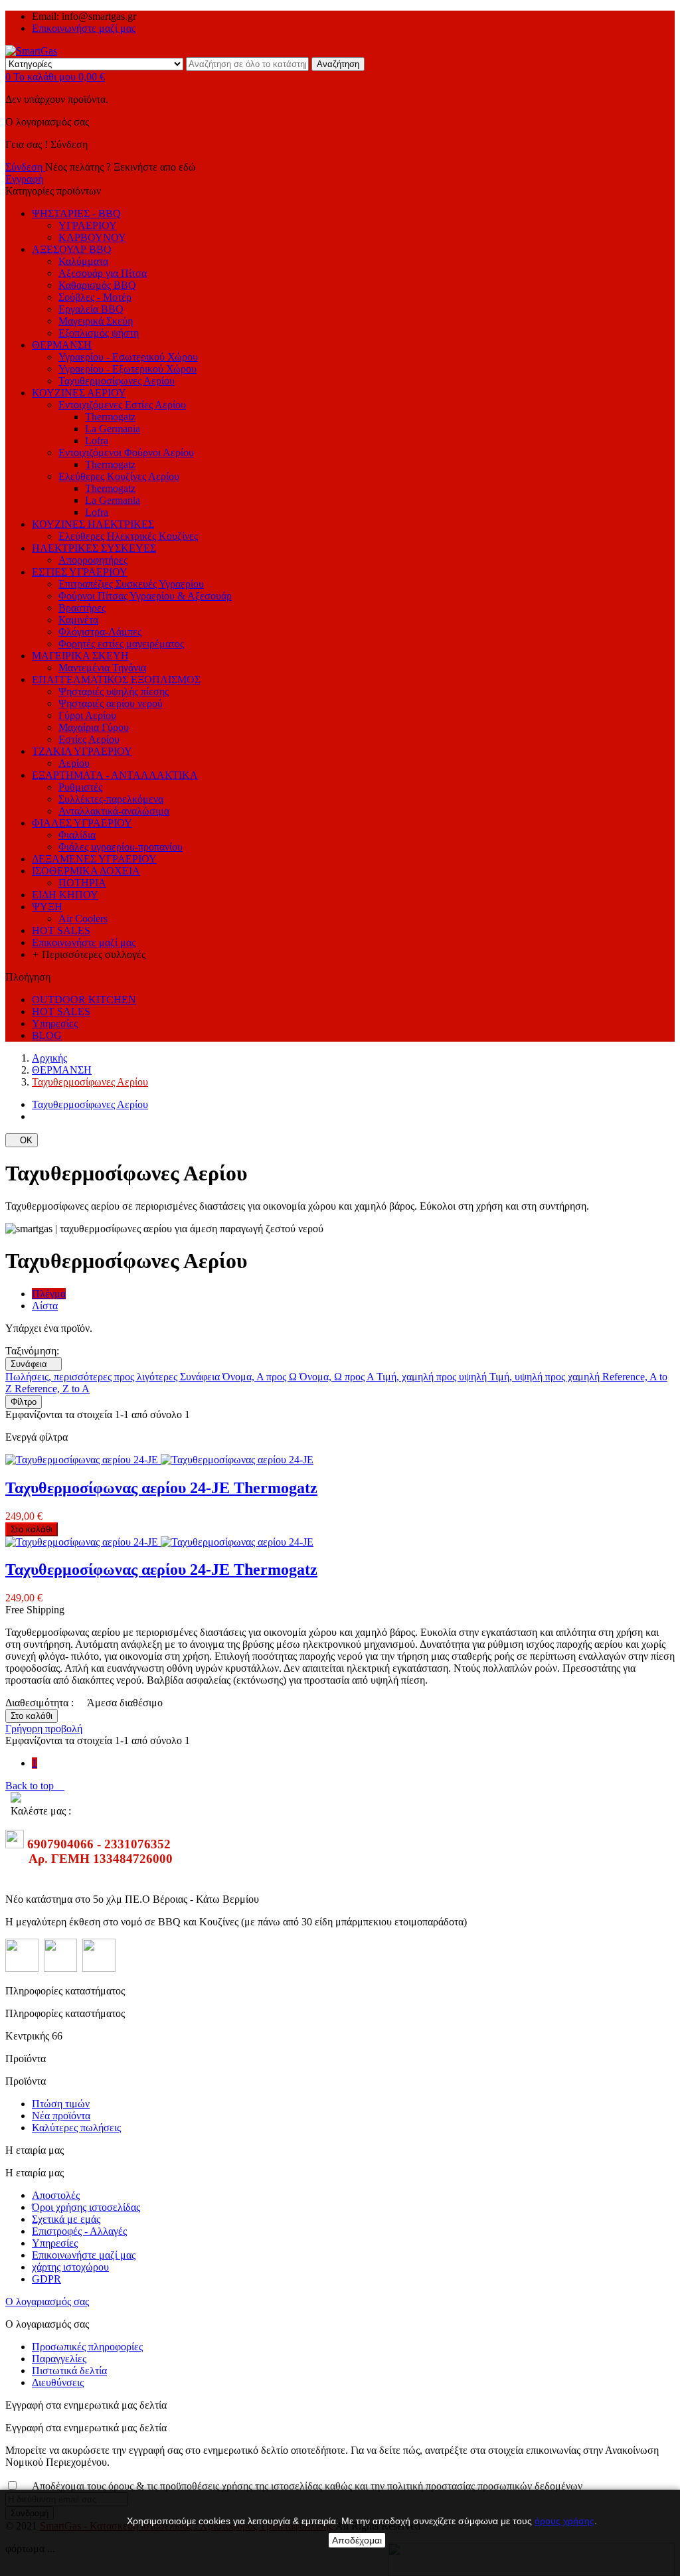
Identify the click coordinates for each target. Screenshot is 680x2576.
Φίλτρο (24, 1402)
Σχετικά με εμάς (66, 2219)
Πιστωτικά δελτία (69, 2371)
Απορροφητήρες (93, 560)
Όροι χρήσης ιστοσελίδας (86, 2207)
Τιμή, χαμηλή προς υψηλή (433, 1377)
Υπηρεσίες (55, 2243)
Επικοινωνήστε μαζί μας (84, 28)
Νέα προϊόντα (61, 2116)
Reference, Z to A (52, 1389)
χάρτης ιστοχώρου (70, 2267)
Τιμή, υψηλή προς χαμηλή (546, 1377)
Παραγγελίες (59, 2359)
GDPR (46, 2279)
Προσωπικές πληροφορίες (87, 2347)
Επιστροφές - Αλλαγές (79, 2231)
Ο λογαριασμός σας (47, 2301)
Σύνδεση (25, 167)
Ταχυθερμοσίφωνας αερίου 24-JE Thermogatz (161, 1488)
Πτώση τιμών (61, 2104)
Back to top (35, 1786)
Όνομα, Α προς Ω (261, 1377)
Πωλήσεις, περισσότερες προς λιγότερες (93, 1377)
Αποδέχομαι (357, 2540)
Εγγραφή (24, 179)
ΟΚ (22, 1140)
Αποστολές (56, 2195)
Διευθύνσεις (58, 2382)
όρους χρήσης (564, 2521)
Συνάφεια (34, 1364)
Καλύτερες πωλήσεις (76, 2128)
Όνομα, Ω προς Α (338, 1377)
